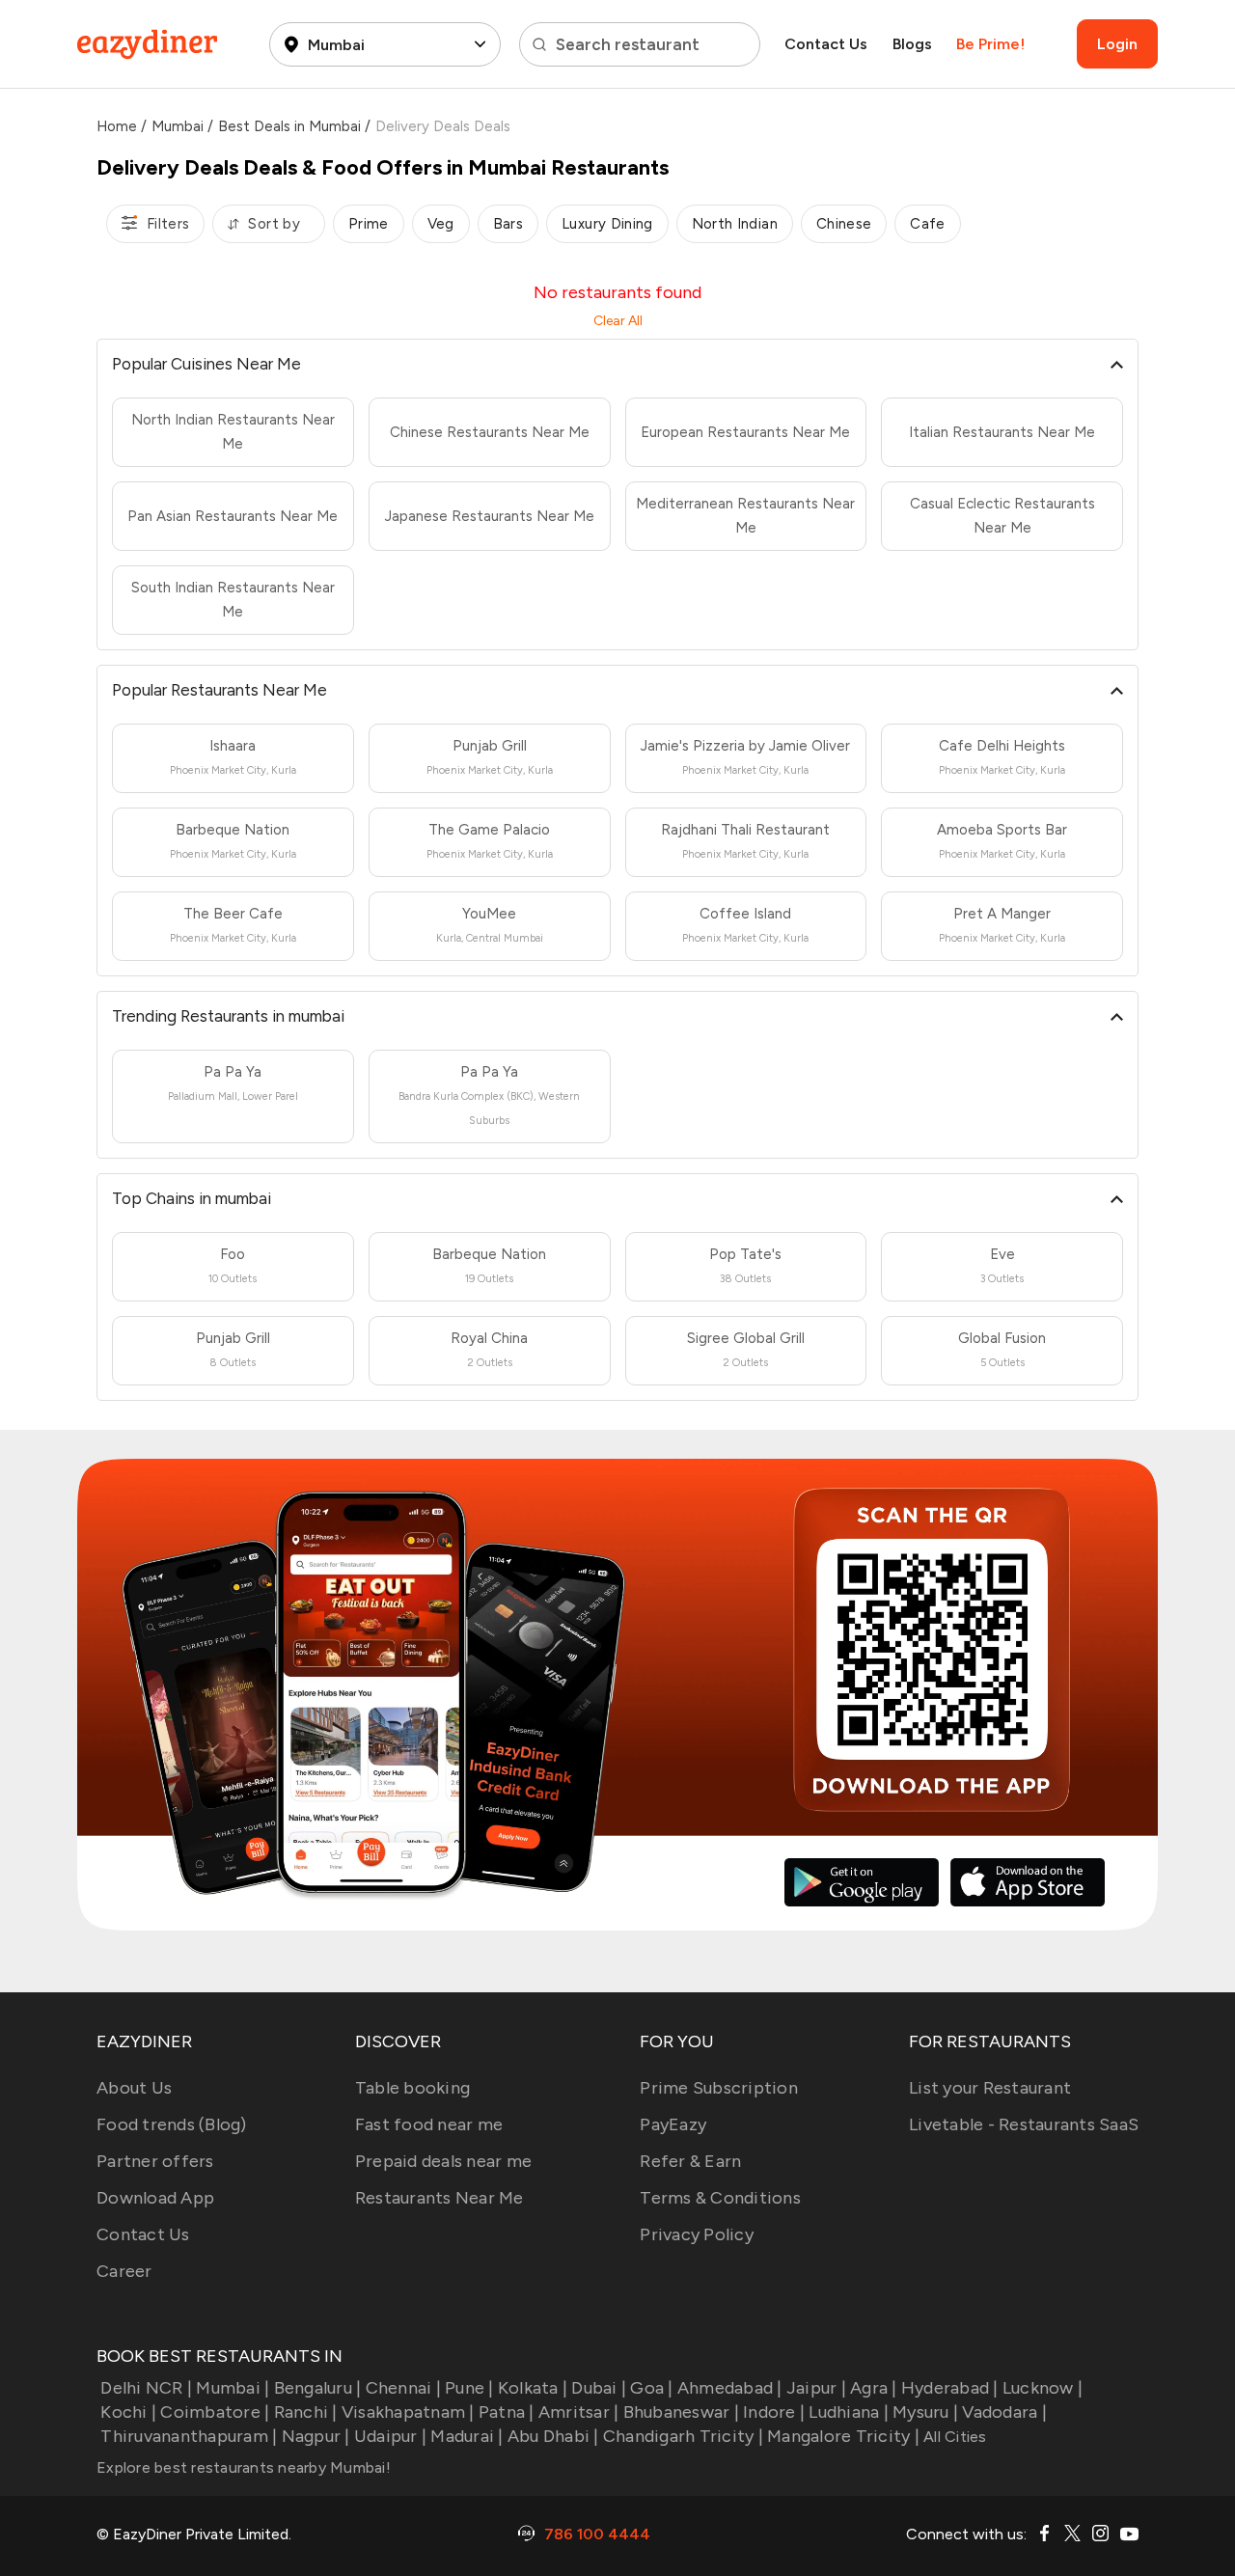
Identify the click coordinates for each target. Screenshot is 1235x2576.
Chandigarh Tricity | (683, 2436)
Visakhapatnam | (408, 2412)
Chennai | (403, 2388)
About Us (134, 2088)
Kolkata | (533, 2388)
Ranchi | (305, 2412)
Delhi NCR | (146, 2388)
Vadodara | (1004, 2412)
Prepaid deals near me (443, 2161)
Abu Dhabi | (553, 2436)
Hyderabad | (950, 2388)
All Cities (953, 2437)
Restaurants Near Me (439, 2198)
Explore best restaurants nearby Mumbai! (244, 2467)
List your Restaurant (990, 2088)
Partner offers (155, 2161)
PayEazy (673, 2124)
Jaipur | (816, 2388)
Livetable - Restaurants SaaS (1024, 2124)
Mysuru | (925, 2412)
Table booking (412, 2088)
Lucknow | (1043, 2388)
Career (124, 2271)
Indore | (774, 2412)
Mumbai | (233, 2388)
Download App (155, 2198)
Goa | (651, 2388)
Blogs (912, 44)
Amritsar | (579, 2412)
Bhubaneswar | (681, 2412)
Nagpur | (316, 2436)
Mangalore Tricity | (843, 2436)
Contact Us (826, 44)
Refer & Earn (690, 2161)
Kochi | (128, 2412)
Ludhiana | (849, 2412)
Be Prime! (990, 44)
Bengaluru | (317, 2388)
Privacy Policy (697, 2234)
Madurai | (467, 2436)
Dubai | (599, 2388)
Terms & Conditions (720, 2198)
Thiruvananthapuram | (189, 2436)
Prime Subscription (719, 2088)
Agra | (874, 2388)
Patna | (507, 2412)
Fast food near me (429, 2124)
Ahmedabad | (730, 2388)
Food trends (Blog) (172, 2124)
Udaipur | (390, 2436)
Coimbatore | (215, 2412)
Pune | (469, 2388)
